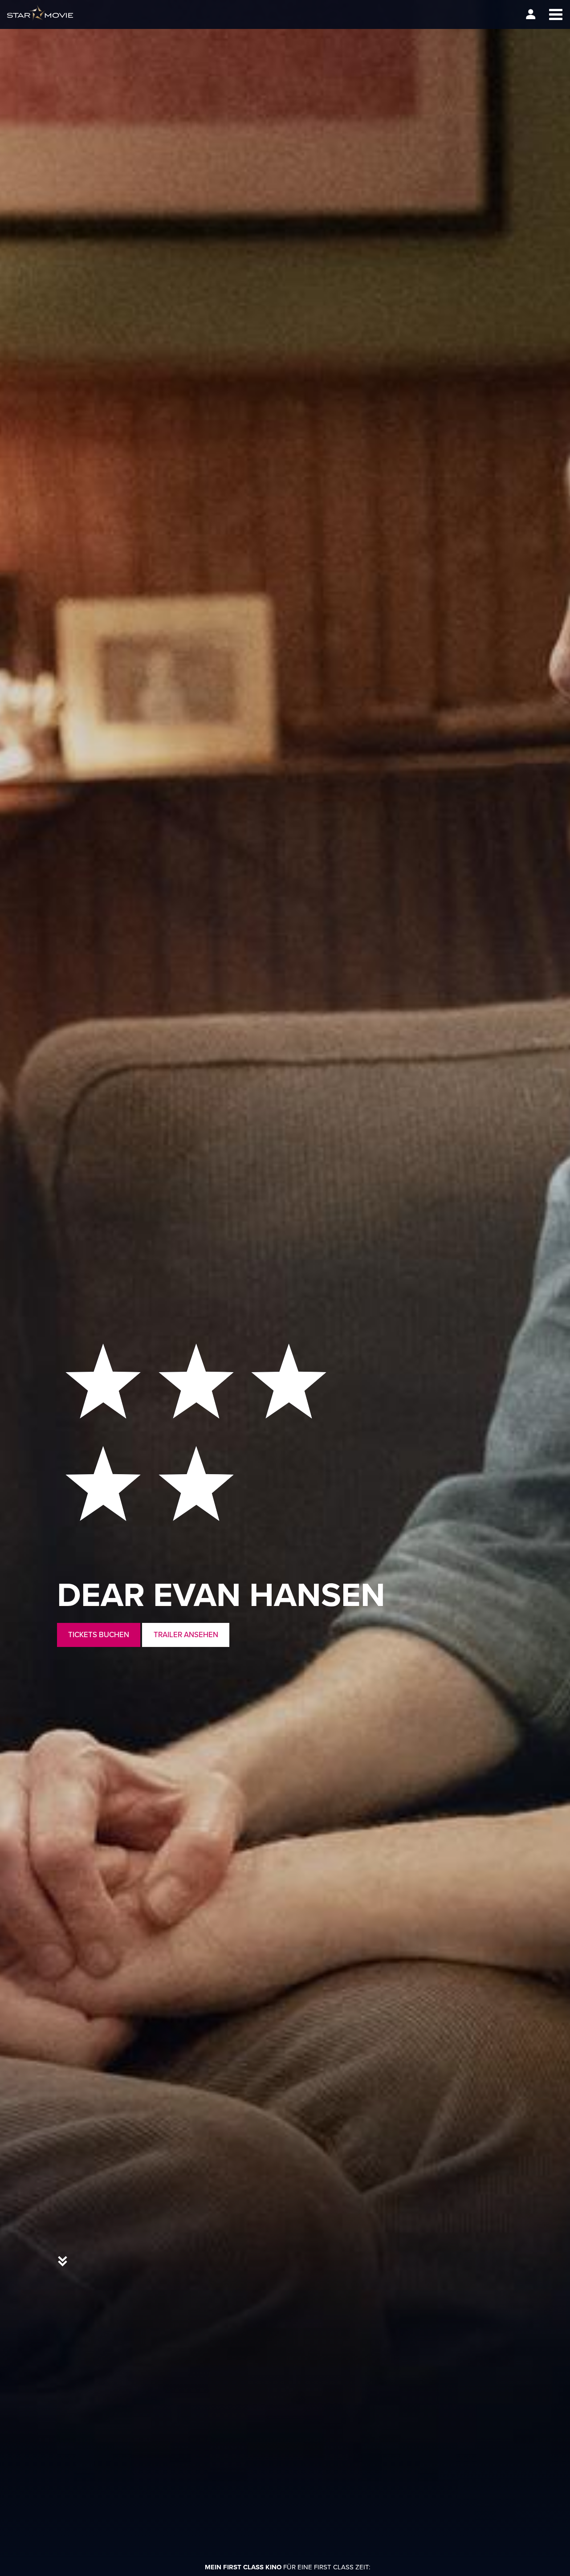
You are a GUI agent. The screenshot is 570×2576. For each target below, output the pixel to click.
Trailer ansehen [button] (186, 1634)
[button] (556, 14)
